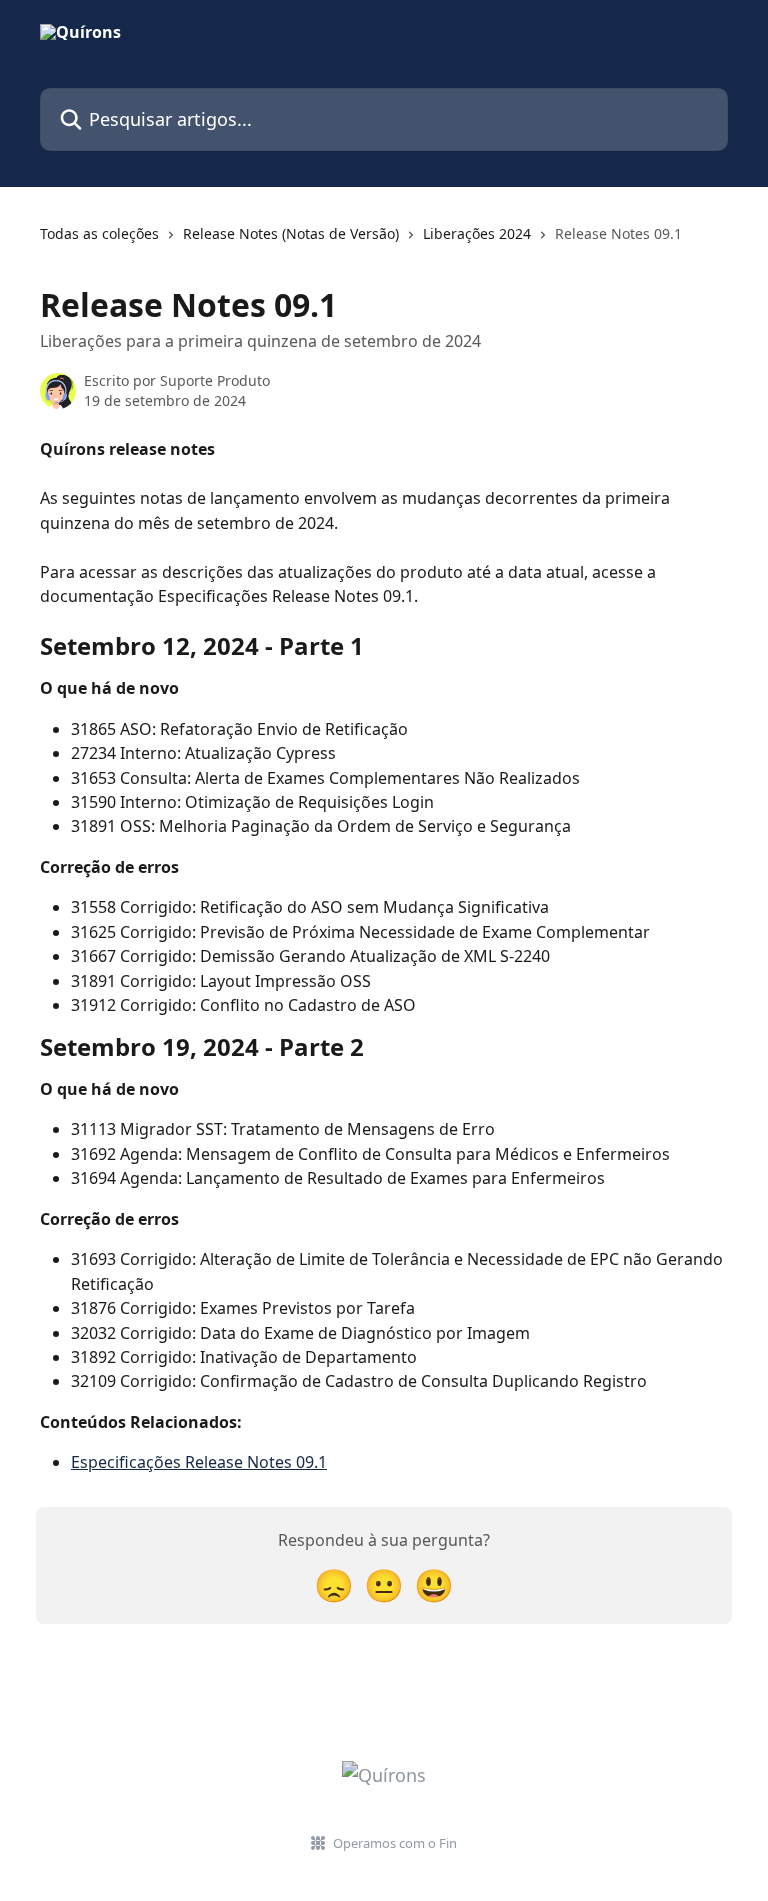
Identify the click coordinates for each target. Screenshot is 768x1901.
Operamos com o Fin (395, 1843)
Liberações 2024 (477, 233)
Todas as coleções (99, 233)
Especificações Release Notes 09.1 (199, 1462)
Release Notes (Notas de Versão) (291, 233)
